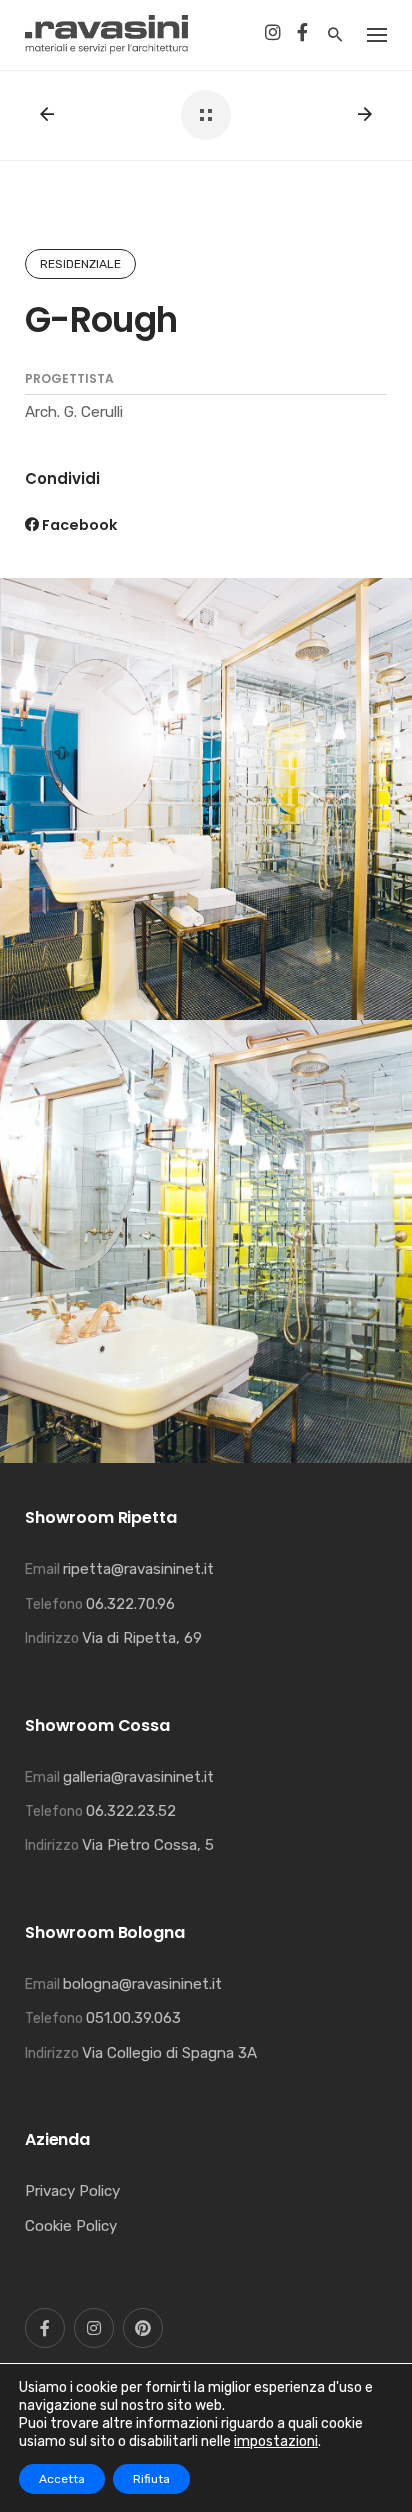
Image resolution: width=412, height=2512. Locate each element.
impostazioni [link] (276, 2441)
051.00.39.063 (133, 2018)
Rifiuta (151, 2479)
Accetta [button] (62, 2479)
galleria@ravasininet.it (138, 1777)
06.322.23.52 (131, 1811)
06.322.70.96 (130, 1604)
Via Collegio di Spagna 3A (169, 2053)
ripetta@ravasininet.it (138, 1569)
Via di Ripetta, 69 (142, 1638)
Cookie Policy (71, 2226)
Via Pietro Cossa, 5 (148, 1845)
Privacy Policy (72, 2191)
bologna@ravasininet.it (142, 1984)
